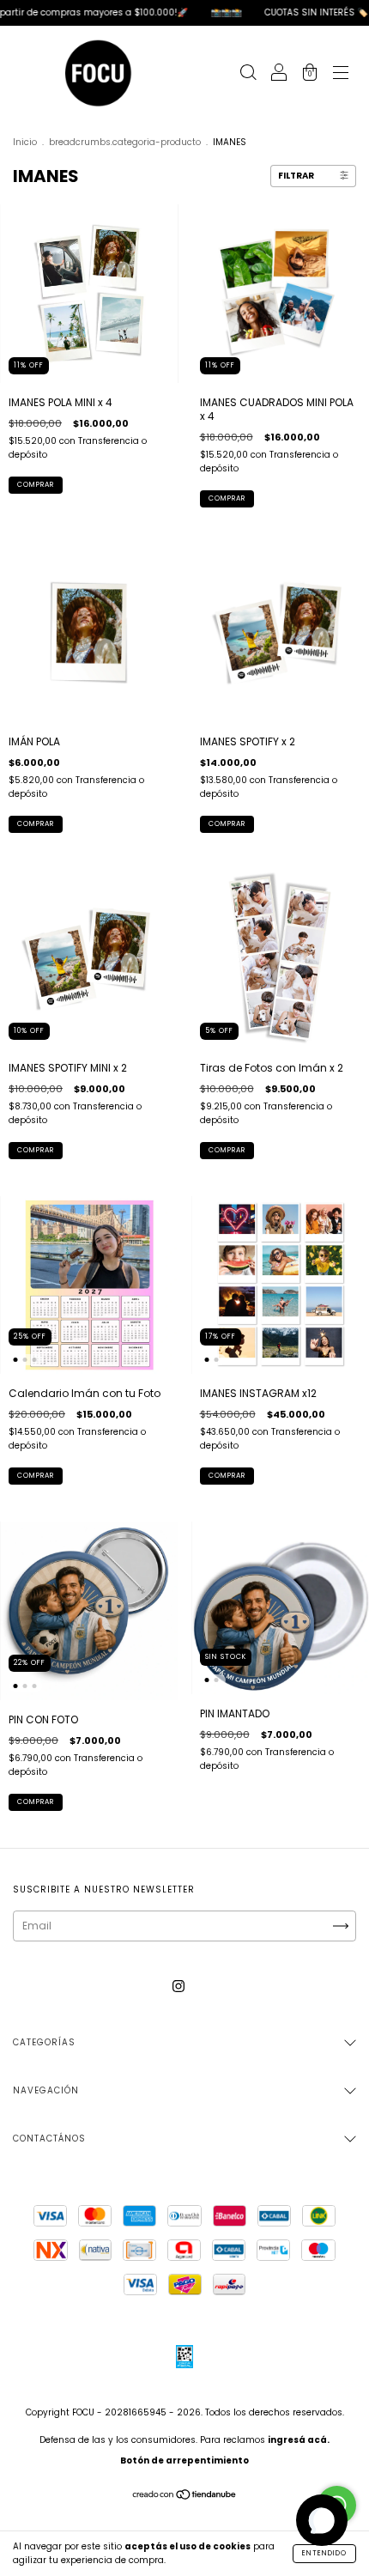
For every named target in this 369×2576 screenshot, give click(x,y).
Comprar (227, 1150)
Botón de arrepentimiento (184, 2461)
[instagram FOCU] (178, 1987)
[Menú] (341, 74)
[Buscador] (248, 74)
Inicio (25, 142)
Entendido (324, 2553)
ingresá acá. (299, 2440)
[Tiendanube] (185, 2497)
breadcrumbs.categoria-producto (125, 142)
